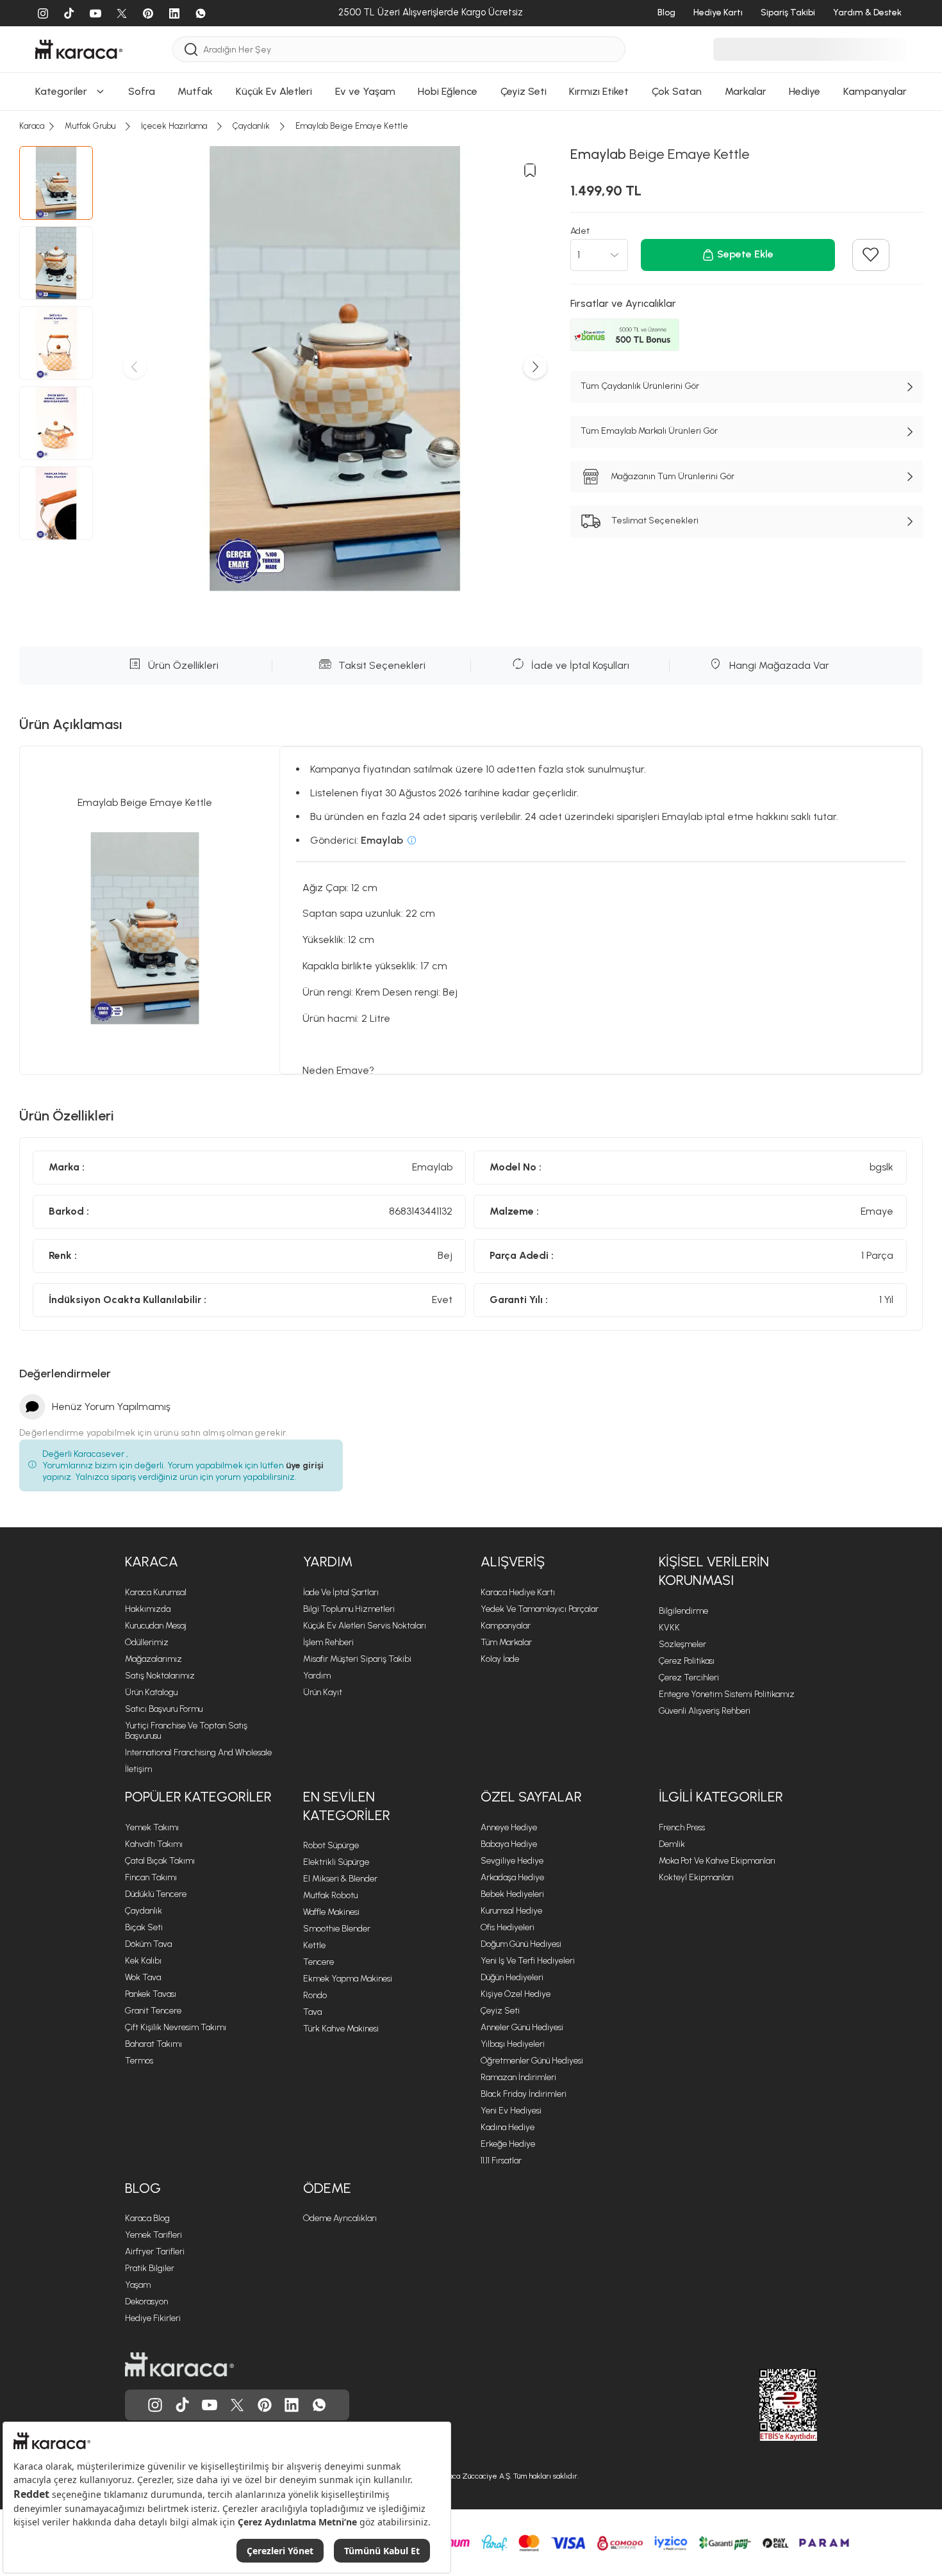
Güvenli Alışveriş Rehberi (705, 1711)
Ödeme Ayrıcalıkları (340, 2218)
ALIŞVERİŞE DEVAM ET (470, 40)
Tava (312, 2012)
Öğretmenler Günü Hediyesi (532, 2061)
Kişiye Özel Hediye (516, 1994)
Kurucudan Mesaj (156, 1626)
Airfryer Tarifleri (155, 2252)
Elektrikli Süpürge (336, 1862)
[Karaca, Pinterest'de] (265, 2405)
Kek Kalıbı (143, 1961)
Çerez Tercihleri (689, 1678)
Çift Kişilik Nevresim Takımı (176, 2027)
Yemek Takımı (152, 1827)
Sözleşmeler (682, 1644)
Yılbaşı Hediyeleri (513, 2044)
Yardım (317, 1676)
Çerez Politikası (687, 1661)
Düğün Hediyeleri (512, 1977)
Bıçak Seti (144, 1927)
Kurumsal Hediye (511, 1911)
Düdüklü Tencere (156, 1894)
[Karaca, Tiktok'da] (183, 2405)
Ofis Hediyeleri (508, 1927)
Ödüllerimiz (147, 1642)
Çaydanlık (144, 1911)
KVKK (669, 1628)
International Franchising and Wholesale (198, 1752)
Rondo (315, 1995)
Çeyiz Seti (500, 2011)
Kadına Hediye (508, 2127)
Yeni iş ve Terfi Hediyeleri (528, 1961)
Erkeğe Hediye (508, 2144)
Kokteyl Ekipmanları (696, 1877)
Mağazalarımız (153, 1659)
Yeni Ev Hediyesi (511, 2111)
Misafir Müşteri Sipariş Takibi (357, 1659)
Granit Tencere (153, 2011)
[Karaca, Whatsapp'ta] (319, 2405)
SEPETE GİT (471, 72)
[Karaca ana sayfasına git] (179, 2365)
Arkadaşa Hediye (512, 1877)
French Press (682, 1827)
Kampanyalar (506, 1626)
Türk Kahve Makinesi (341, 2029)
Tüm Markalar (506, 1642)
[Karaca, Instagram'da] (155, 2405)
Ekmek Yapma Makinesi (348, 1979)
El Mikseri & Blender (340, 1879)
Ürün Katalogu (151, 1692)
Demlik (672, 1844)
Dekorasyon (146, 2301)
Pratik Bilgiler (150, 2268)
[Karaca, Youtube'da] (210, 2405)
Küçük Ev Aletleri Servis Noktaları (365, 1626)
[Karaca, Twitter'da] (237, 2405)
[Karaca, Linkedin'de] (292, 2405)
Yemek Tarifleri (153, 2235)
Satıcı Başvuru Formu (164, 1709)
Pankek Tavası (151, 1994)
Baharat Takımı (153, 2044)
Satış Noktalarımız (160, 1676)
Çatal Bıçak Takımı (160, 1861)
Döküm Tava (148, 1944)
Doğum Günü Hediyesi (521, 1944)
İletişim (138, 1769)
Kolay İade (500, 1659)
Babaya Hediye (509, 1844)
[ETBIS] (765, 2405)
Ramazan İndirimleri (518, 2077)
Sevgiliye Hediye (512, 1861)
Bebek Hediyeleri (512, 1894)
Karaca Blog (147, 2218)
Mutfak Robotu (330, 1895)
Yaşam (138, 2285)
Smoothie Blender (337, 1929)
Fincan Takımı (151, 1877)
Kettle (314, 1945)
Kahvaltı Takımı (154, 1844)
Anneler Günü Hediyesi (522, 2027)
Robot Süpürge (331, 1845)
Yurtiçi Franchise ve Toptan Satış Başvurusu (186, 1731)
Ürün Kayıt (323, 1692)
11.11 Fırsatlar (501, 2161)
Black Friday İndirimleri (524, 2094)
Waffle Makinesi (331, 1912)
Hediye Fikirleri (153, 2318)
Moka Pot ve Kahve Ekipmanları (717, 1861)
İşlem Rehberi (328, 1642)
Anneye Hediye (509, 1827)
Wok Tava (143, 1977)
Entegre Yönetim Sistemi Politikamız (727, 1694)
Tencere (318, 1962)
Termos (139, 2061)
